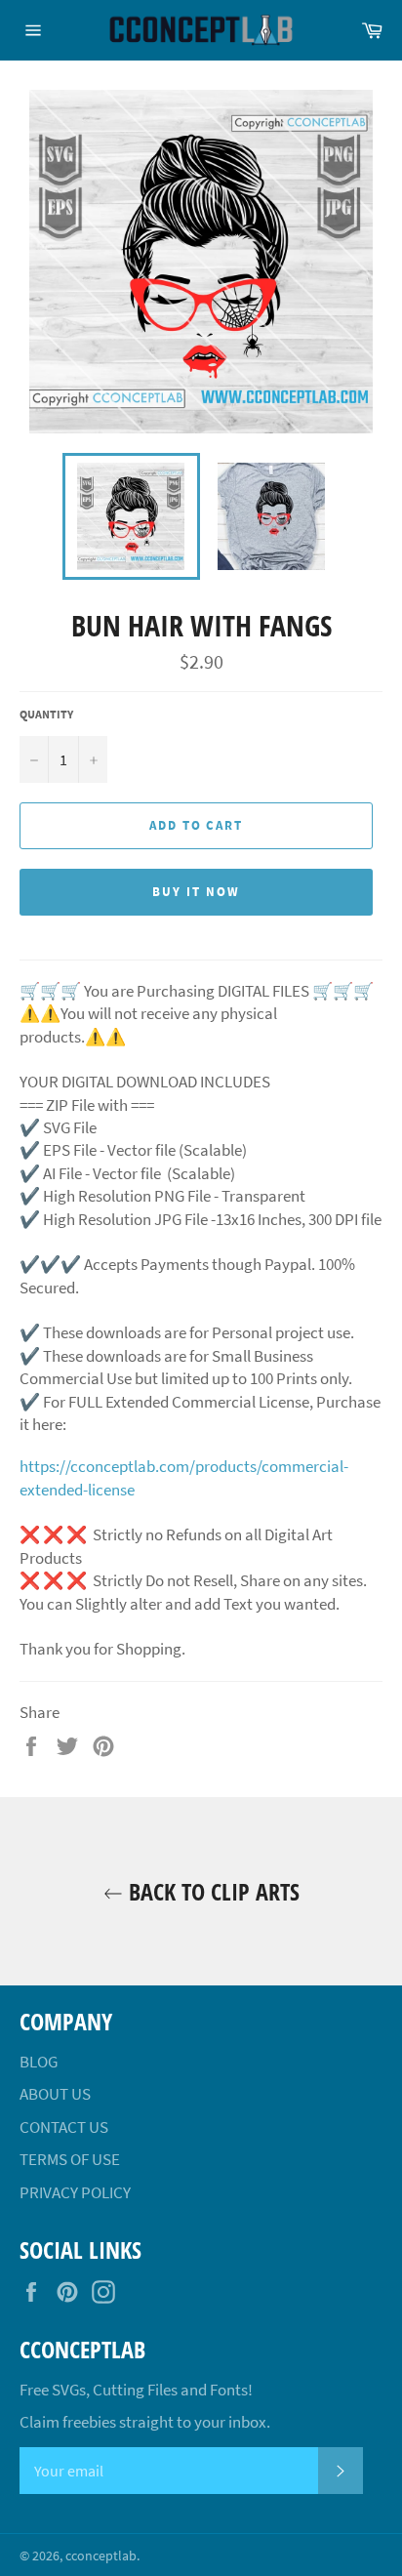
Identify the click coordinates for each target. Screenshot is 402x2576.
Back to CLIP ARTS (211, 1891)
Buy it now (196, 892)
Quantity (46, 714)
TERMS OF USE (70, 2159)
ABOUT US (55, 2094)
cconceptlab (101, 2556)
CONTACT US (64, 2127)
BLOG (39, 2062)
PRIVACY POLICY (75, 2192)
